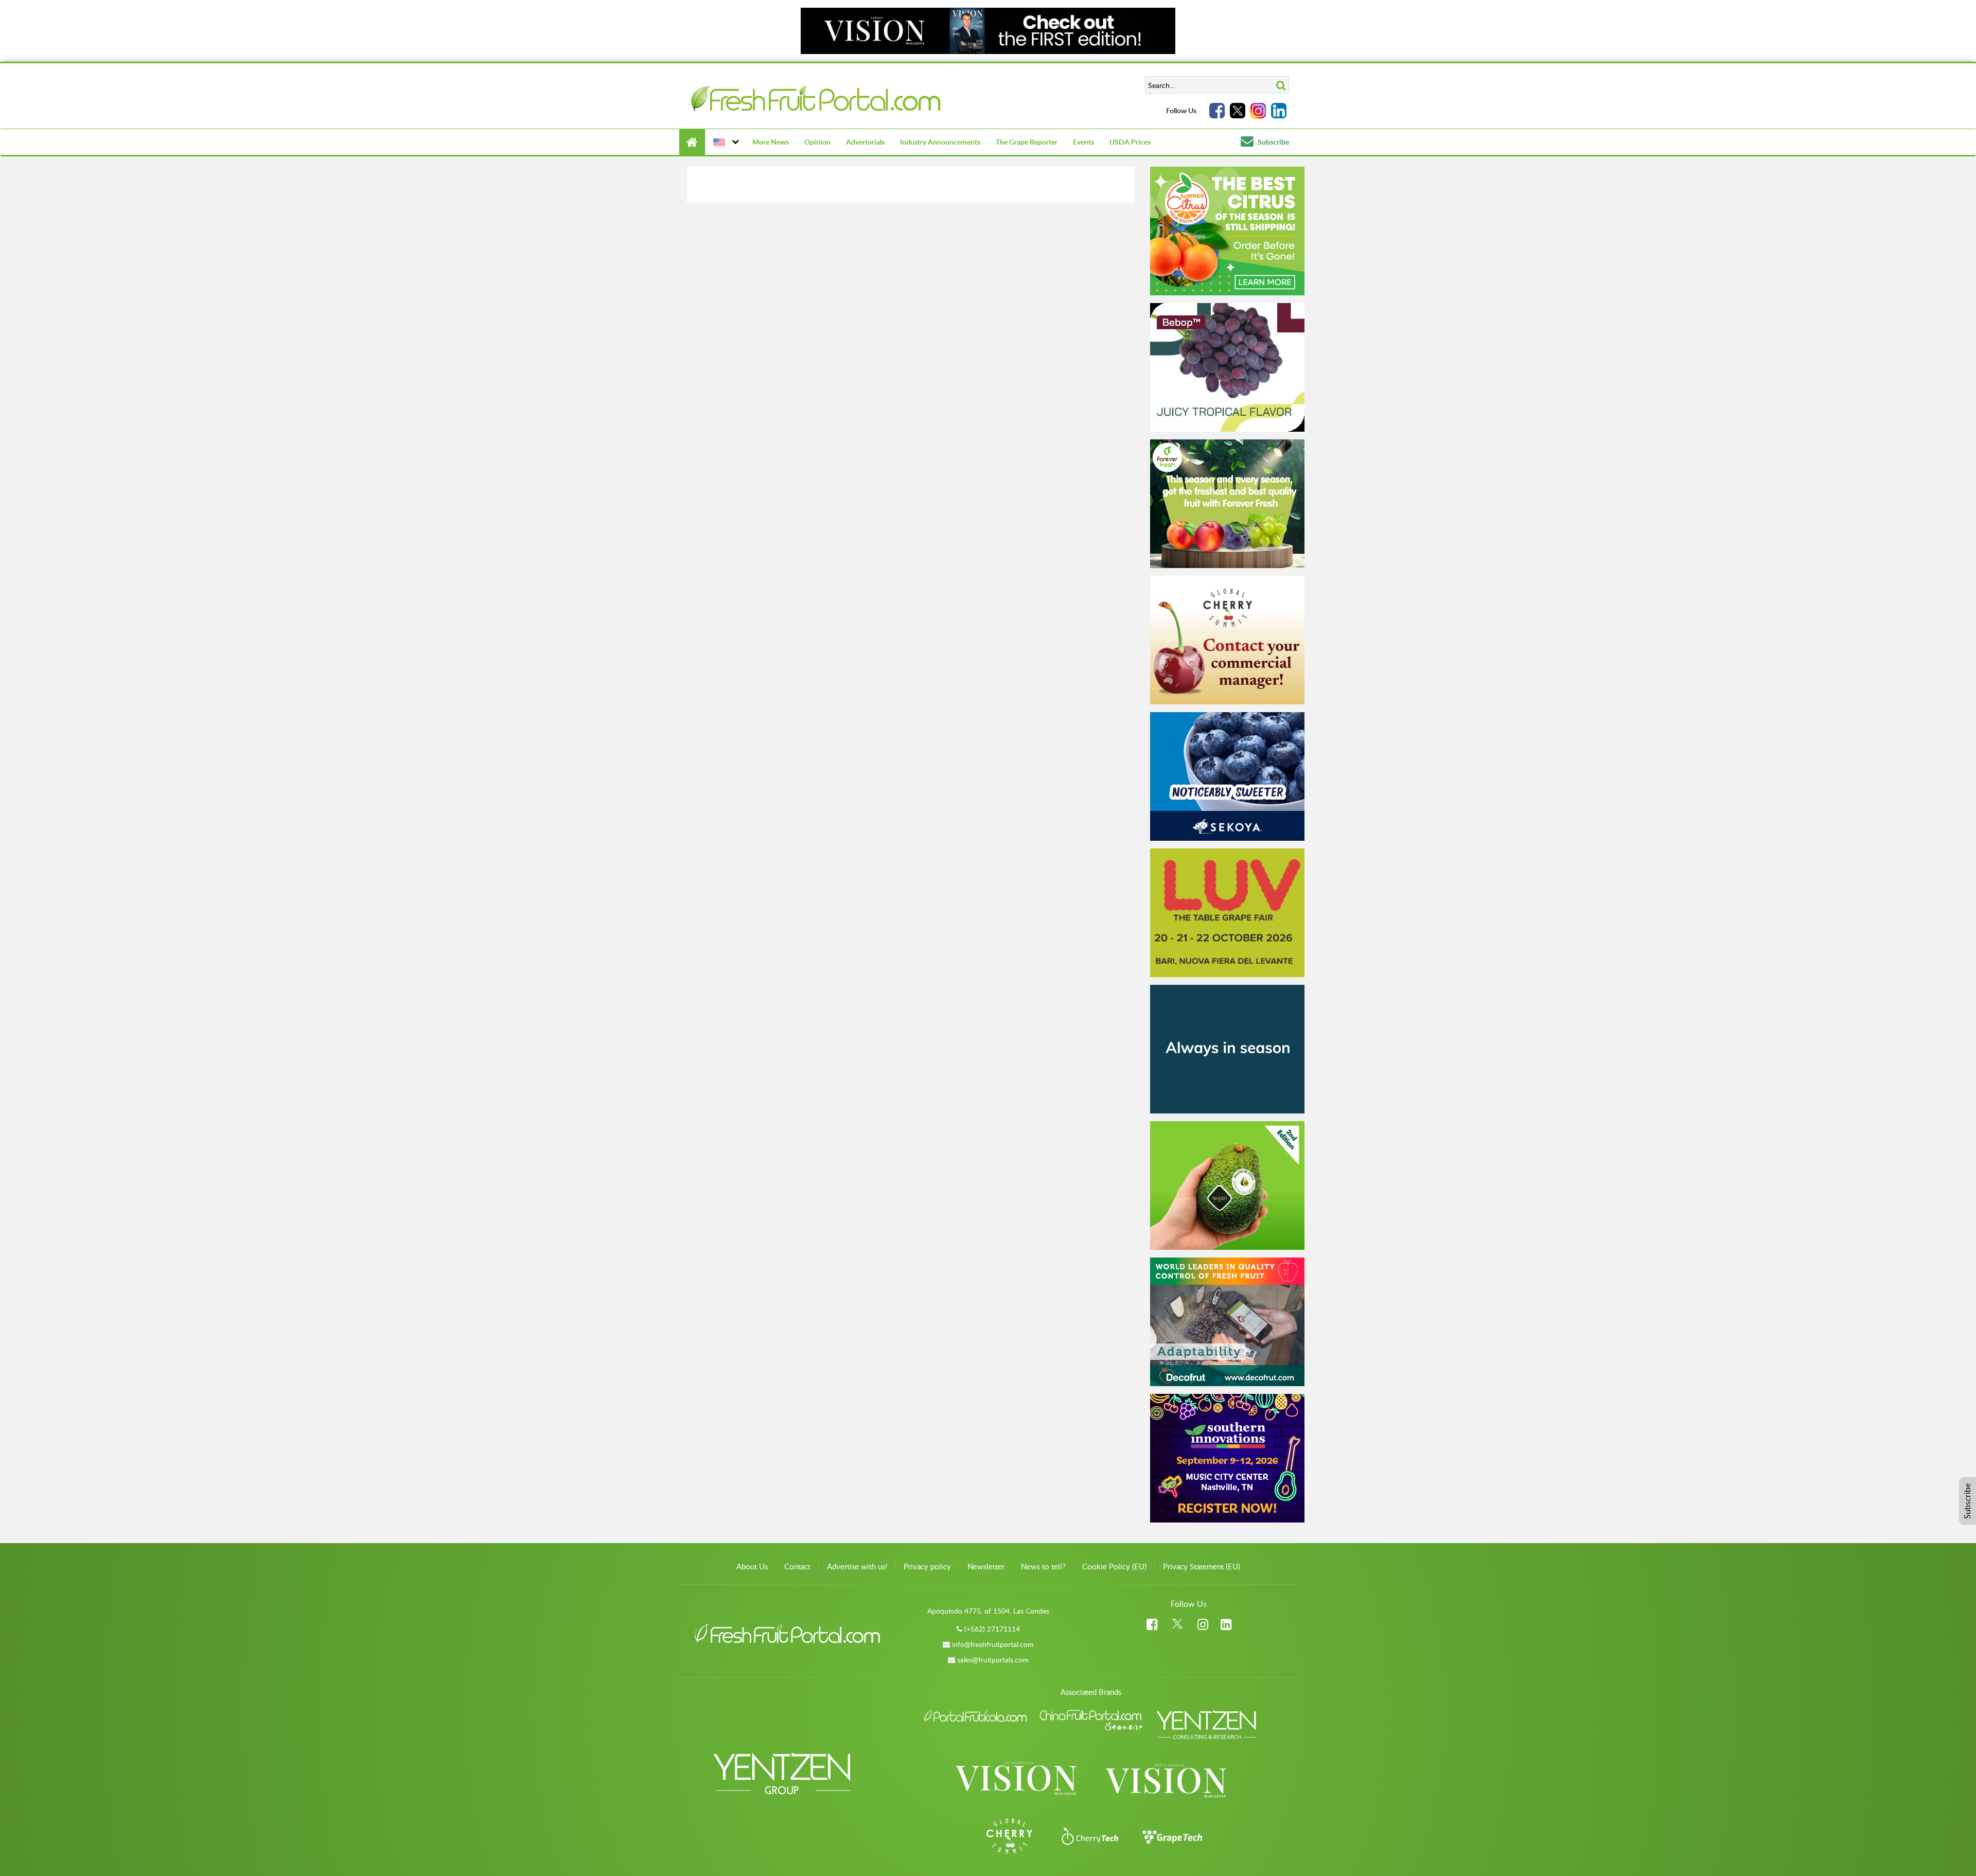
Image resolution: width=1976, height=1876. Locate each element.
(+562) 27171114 (992, 1629)
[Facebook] (1217, 111)
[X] (1238, 111)
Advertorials (865, 142)
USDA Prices (1130, 142)
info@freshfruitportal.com (993, 1644)
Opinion (817, 142)
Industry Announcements (940, 142)
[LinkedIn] (1279, 111)
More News (771, 142)
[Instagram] (1258, 111)
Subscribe (1273, 142)
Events (1083, 142)
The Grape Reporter (1027, 142)
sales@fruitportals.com (993, 1660)
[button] (725, 142)
